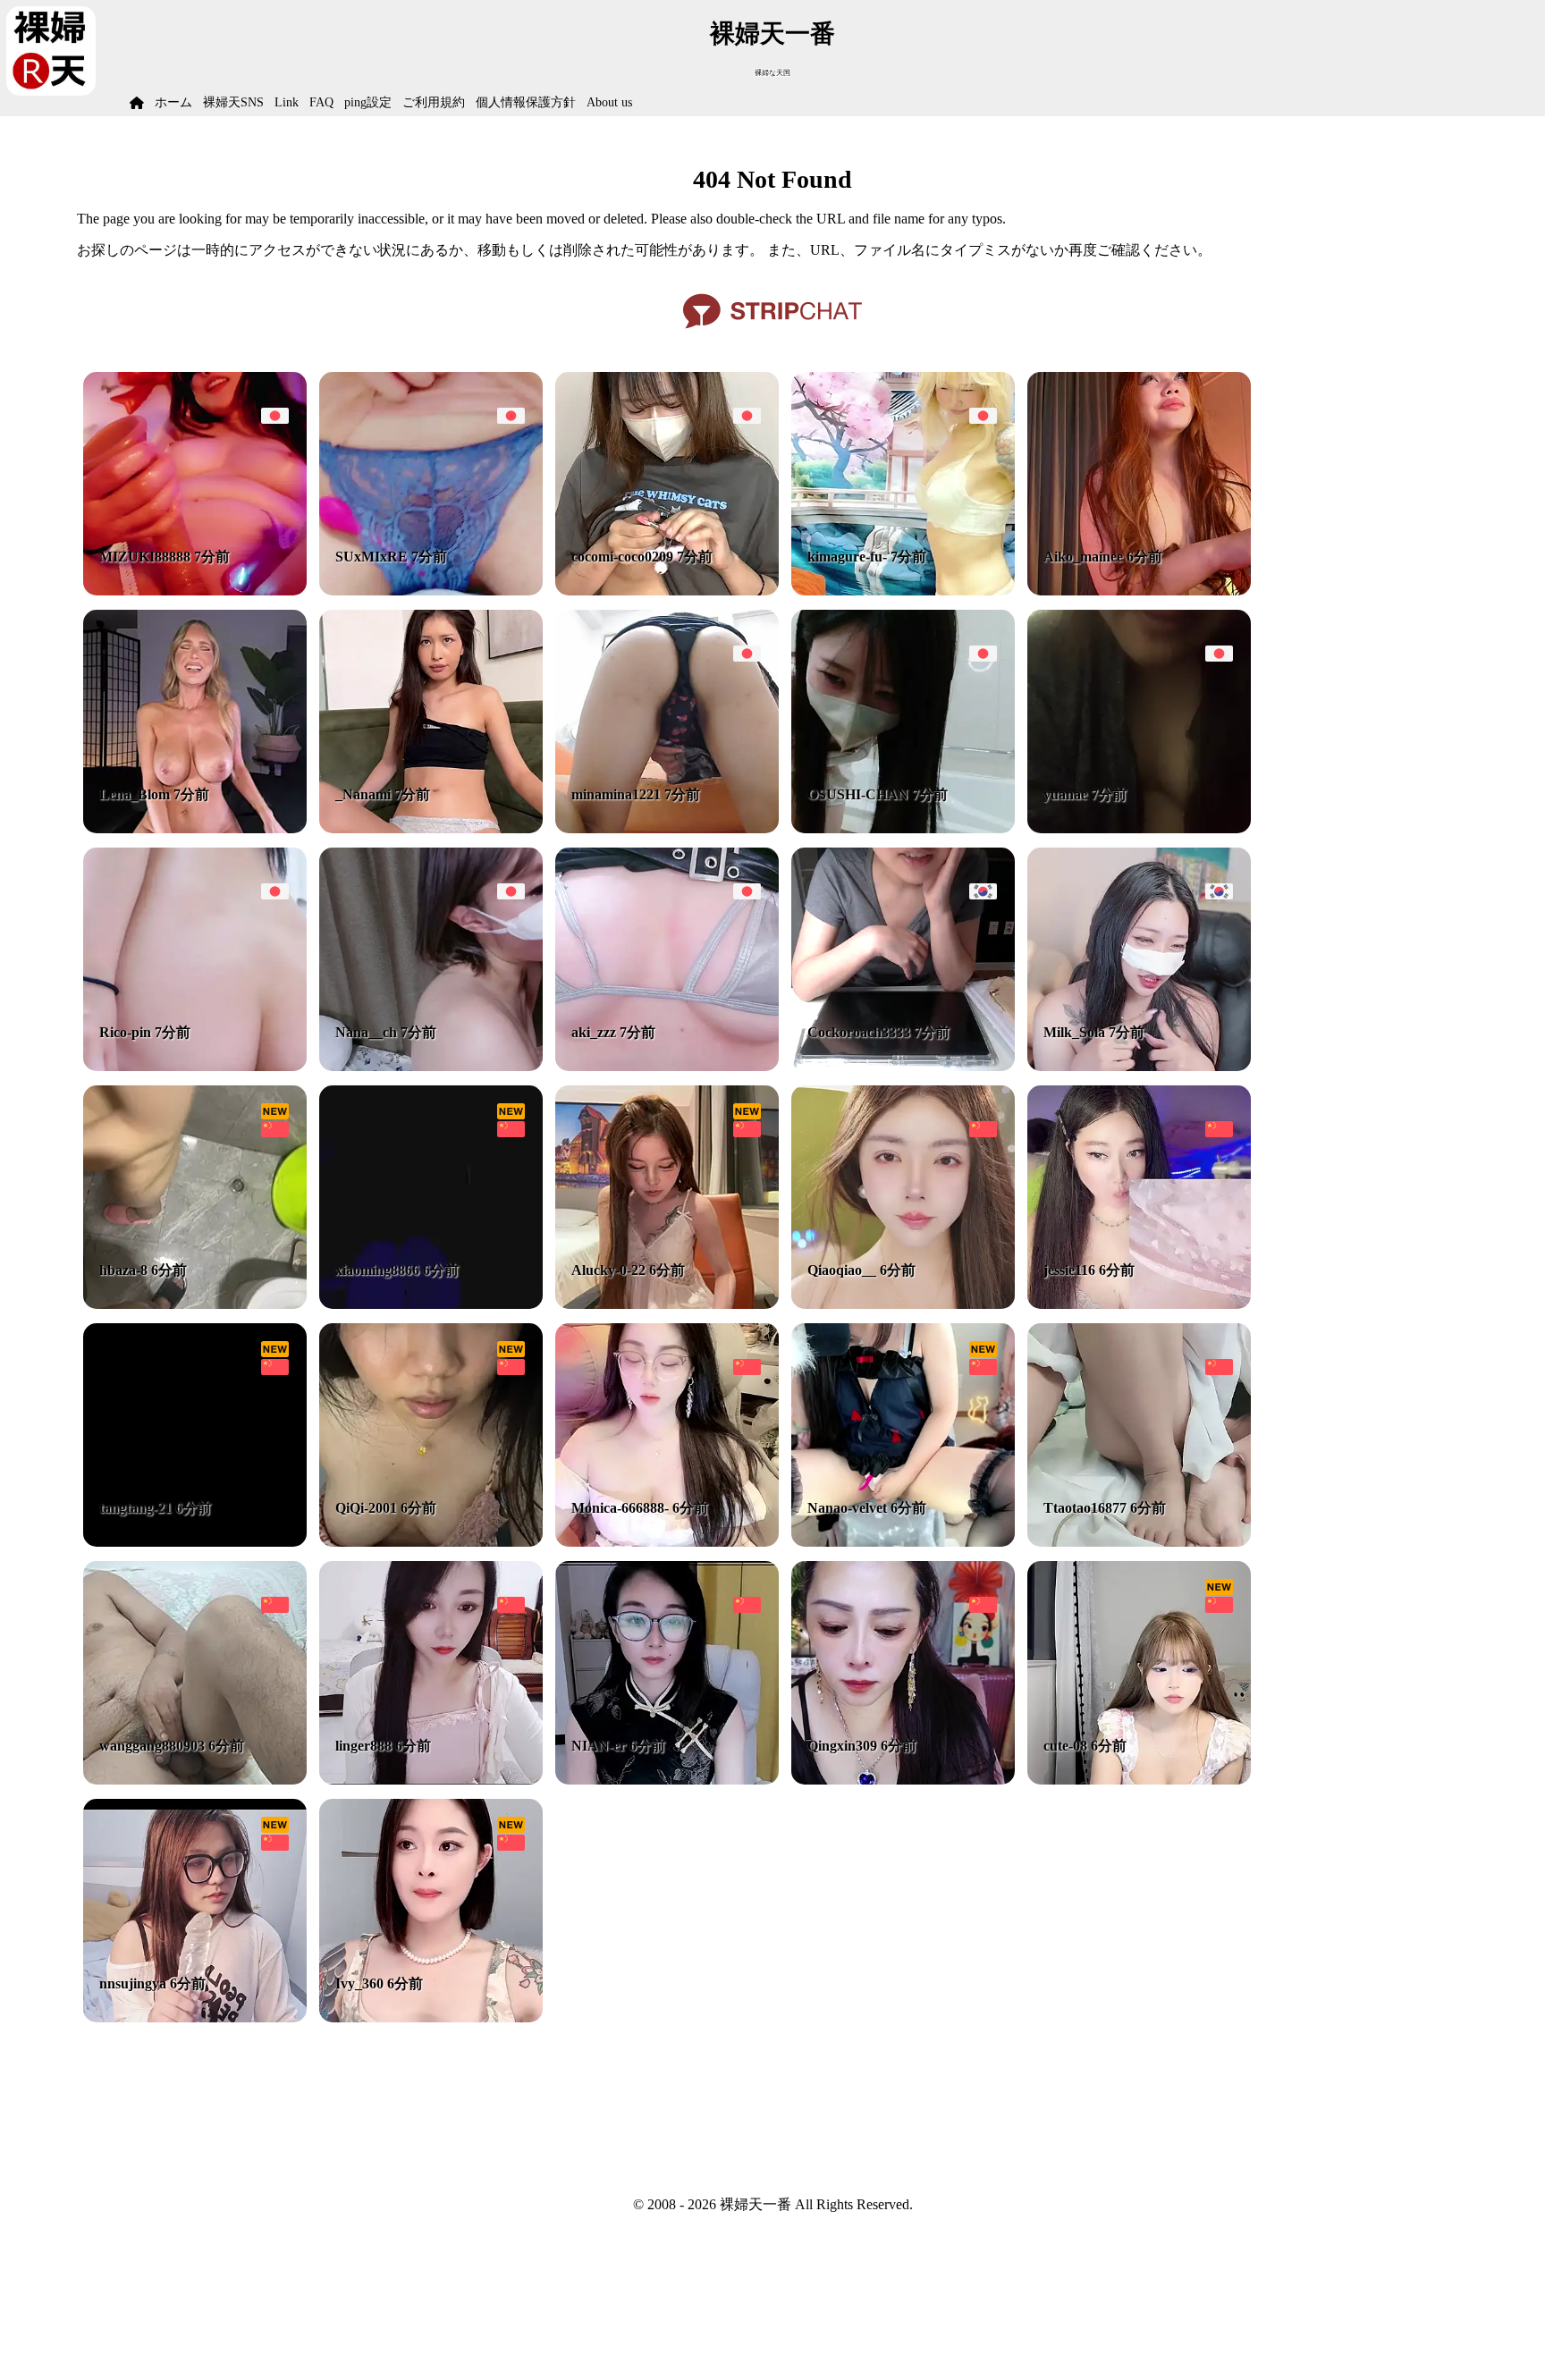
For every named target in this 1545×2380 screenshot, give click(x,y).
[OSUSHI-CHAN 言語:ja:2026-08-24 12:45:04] (903, 828)
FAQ (321, 102)
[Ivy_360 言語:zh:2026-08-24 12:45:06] (431, 2017)
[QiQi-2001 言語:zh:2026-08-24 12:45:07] (431, 1542)
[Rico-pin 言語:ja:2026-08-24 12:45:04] (195, 1066)
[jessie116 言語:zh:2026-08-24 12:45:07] (1139, 1304)
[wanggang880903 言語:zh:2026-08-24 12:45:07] (195, 1780)
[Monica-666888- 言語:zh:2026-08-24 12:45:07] (667, 1542)
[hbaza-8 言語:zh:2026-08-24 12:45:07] (195, 1304)
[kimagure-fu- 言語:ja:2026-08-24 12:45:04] (903, 591)
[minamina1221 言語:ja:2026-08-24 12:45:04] (667, 828)
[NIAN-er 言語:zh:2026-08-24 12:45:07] (667, 1780)
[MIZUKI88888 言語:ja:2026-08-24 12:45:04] (195, 591)
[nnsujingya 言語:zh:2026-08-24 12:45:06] (195, 2017)
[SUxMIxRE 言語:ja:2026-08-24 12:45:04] (431, 591)
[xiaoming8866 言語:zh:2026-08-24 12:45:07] (431, 1304)
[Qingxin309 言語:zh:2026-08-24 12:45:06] (903, 1780)
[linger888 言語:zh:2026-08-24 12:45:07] (431, 1780)
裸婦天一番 (772, 34)
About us (609, 102)
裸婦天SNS (233, 102)
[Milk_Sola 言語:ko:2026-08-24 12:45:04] (1139, 1066)
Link (287, 102)
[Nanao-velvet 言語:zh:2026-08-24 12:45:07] (903, 1542)
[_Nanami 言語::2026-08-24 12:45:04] (431, 828)
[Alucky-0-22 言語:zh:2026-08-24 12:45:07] (667, 1304)
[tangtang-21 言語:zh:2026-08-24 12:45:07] (195, 1542)
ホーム (173, 102)
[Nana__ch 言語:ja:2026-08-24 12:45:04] (431, 1066)
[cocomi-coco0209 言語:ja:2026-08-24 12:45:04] (667, 591)
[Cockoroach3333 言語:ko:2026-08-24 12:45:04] (903, 1066)
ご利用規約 (434, 102)
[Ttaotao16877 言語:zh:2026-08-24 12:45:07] (1139, 1542)
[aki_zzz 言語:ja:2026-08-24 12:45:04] (667, 1066)
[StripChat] (772, 335)
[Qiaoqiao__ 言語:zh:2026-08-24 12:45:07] (903, 1304)
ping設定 (368, 102)
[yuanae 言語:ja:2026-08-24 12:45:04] (1139, 828)
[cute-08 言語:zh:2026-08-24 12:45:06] (1139, 1780)
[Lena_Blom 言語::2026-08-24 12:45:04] (195, 828)
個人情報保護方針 (526, 102)
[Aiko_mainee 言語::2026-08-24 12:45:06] (1139, 591)
